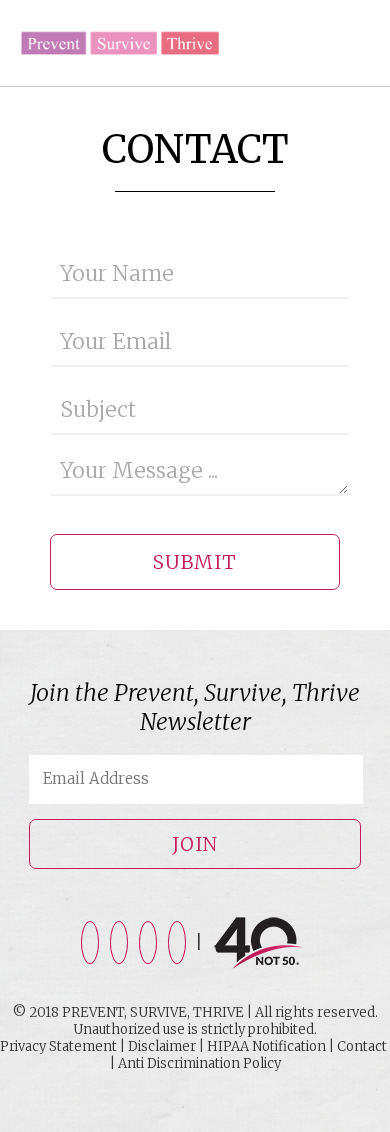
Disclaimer (162, 1046)
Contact (362, 1046)
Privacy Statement (58, 1046)
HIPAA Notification (266, 1046)
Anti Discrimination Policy (199, 1063)
